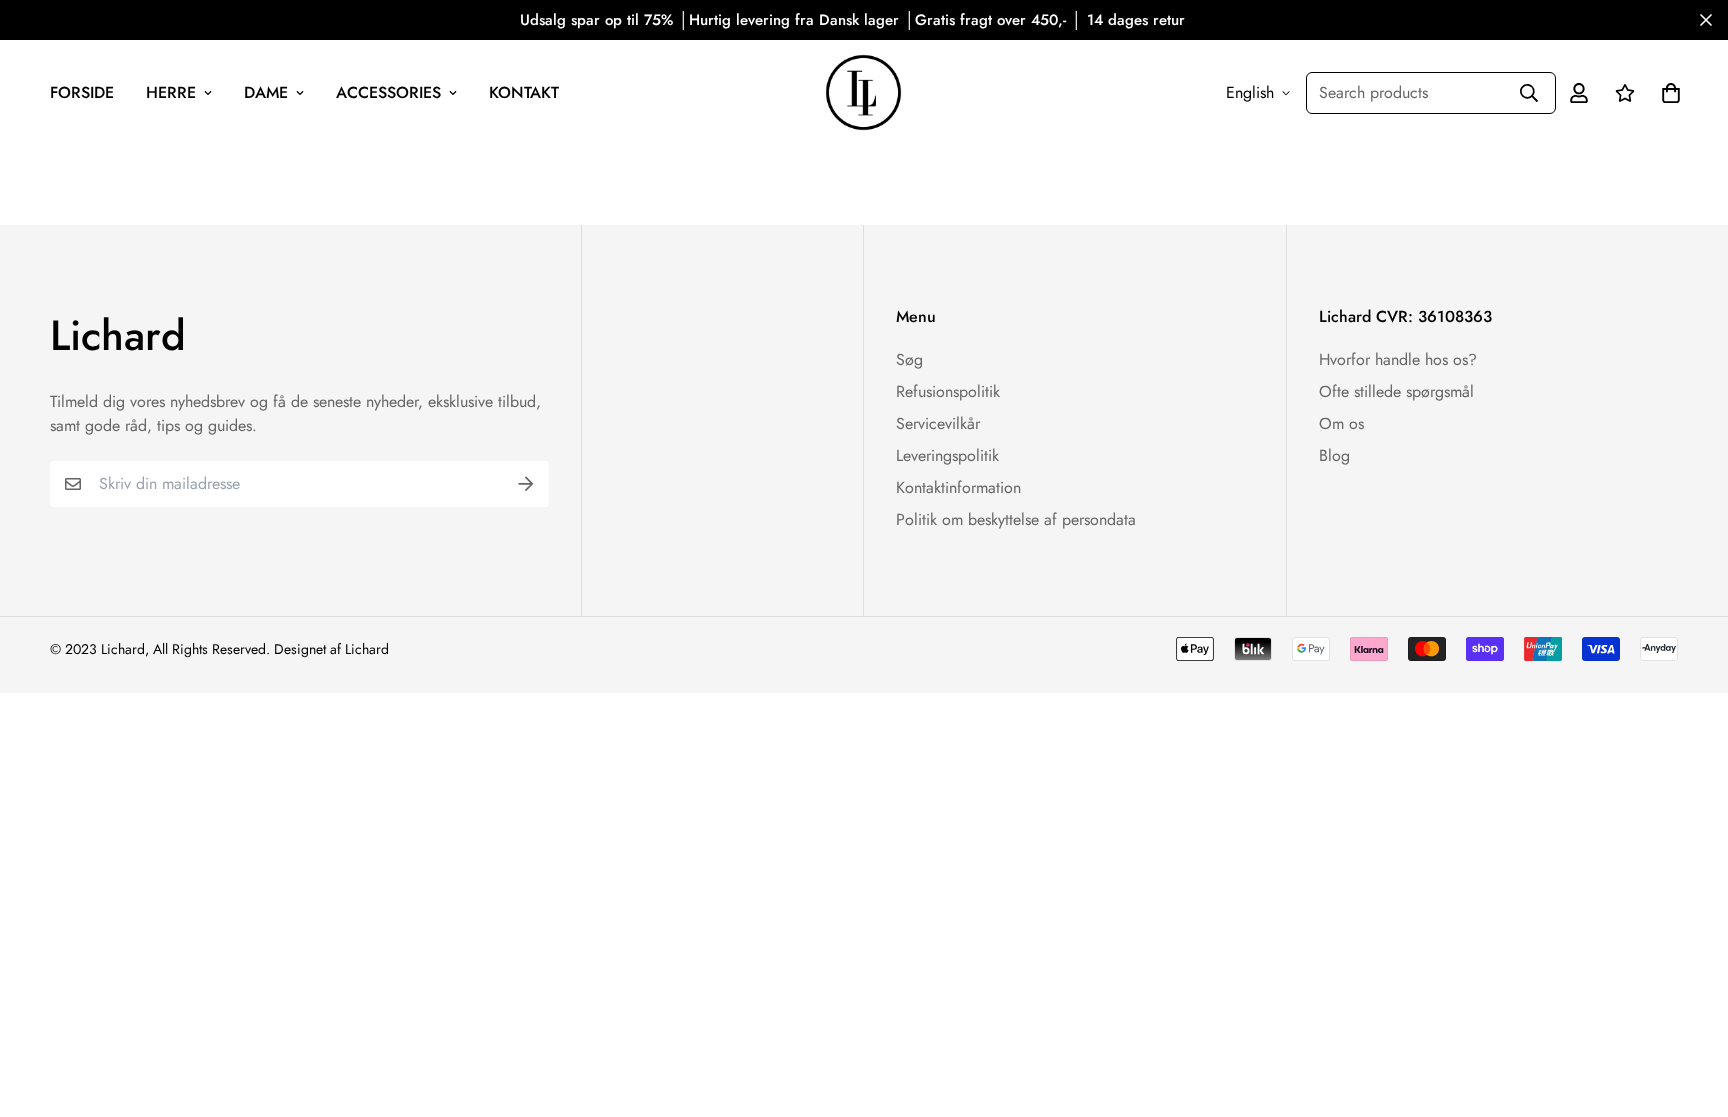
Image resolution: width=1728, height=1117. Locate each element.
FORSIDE (82, 92)
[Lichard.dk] (863, 92)
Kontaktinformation (958, 487)
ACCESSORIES (388, 92)
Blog (1334, 455)
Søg (909, 359)
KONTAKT (524, 92)
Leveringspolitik (947, 455)
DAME (266, 92)
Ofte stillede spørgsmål (1396, 391)
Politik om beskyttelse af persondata (1016, 519)
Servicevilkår (938, 423)
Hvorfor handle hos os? (1398, 359)
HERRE (171, 92)
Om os (1341, 423)
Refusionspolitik (948, 391)
